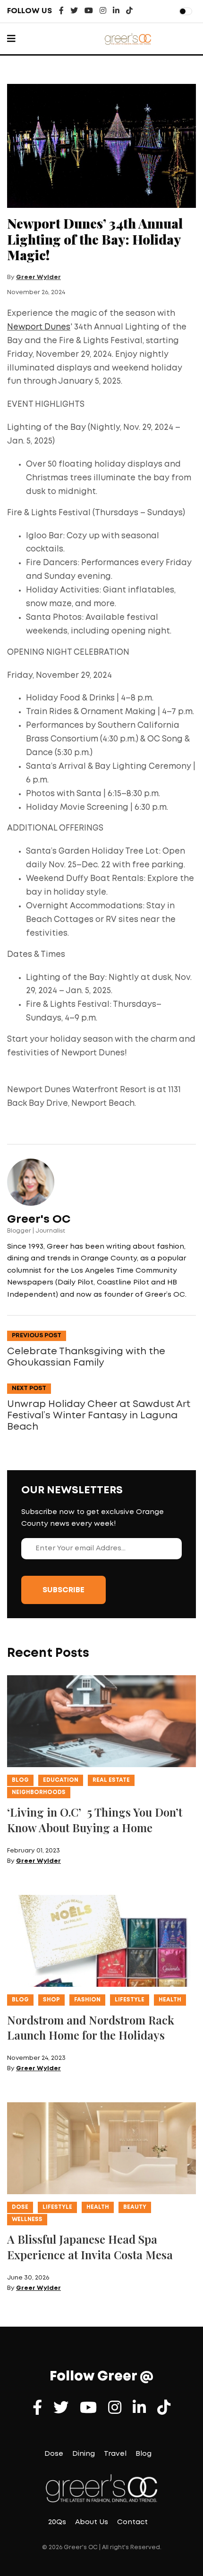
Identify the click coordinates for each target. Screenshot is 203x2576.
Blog (20, 1780)
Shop (51, 2000)
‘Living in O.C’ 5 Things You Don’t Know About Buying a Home (95, 1820)
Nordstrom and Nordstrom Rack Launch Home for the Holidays (91, 2028)
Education (61, 1780)
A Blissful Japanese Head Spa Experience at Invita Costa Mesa (90, 2247)
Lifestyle (130, 2000)
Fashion (87, 2000)
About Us (92, 2522)
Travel (115, 2454)
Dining (84, 2454)
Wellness (27, 2219)
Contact (132, 2522)
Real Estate (111, 1780)
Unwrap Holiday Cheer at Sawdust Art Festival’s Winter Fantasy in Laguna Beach (99, 1416)
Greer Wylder (38, 277)
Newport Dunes (39, 327)
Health (170, 2000)
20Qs (57, 2522)
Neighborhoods (39, 1792)
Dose (20, 2207)
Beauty (135, 2207)
